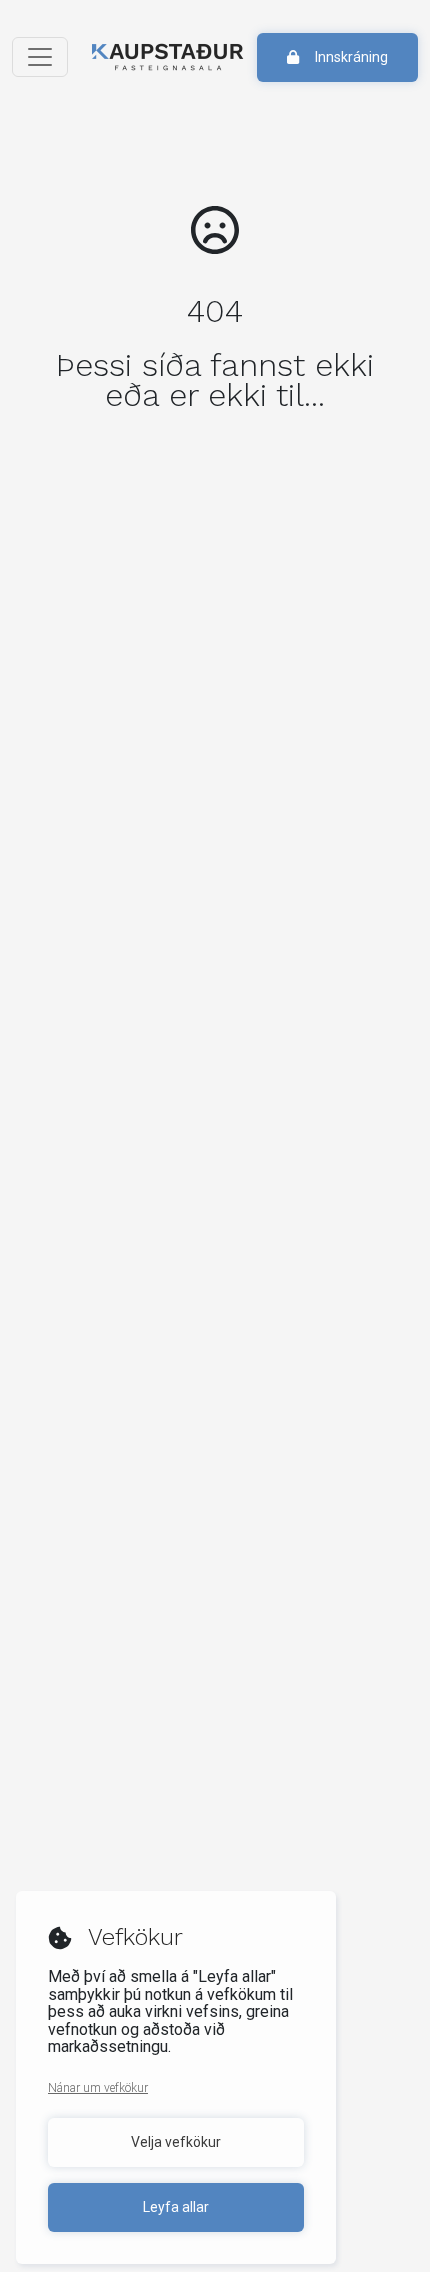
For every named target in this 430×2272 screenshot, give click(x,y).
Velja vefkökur (176, 2142)
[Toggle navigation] (40, 57)
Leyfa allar (176, 2207)
